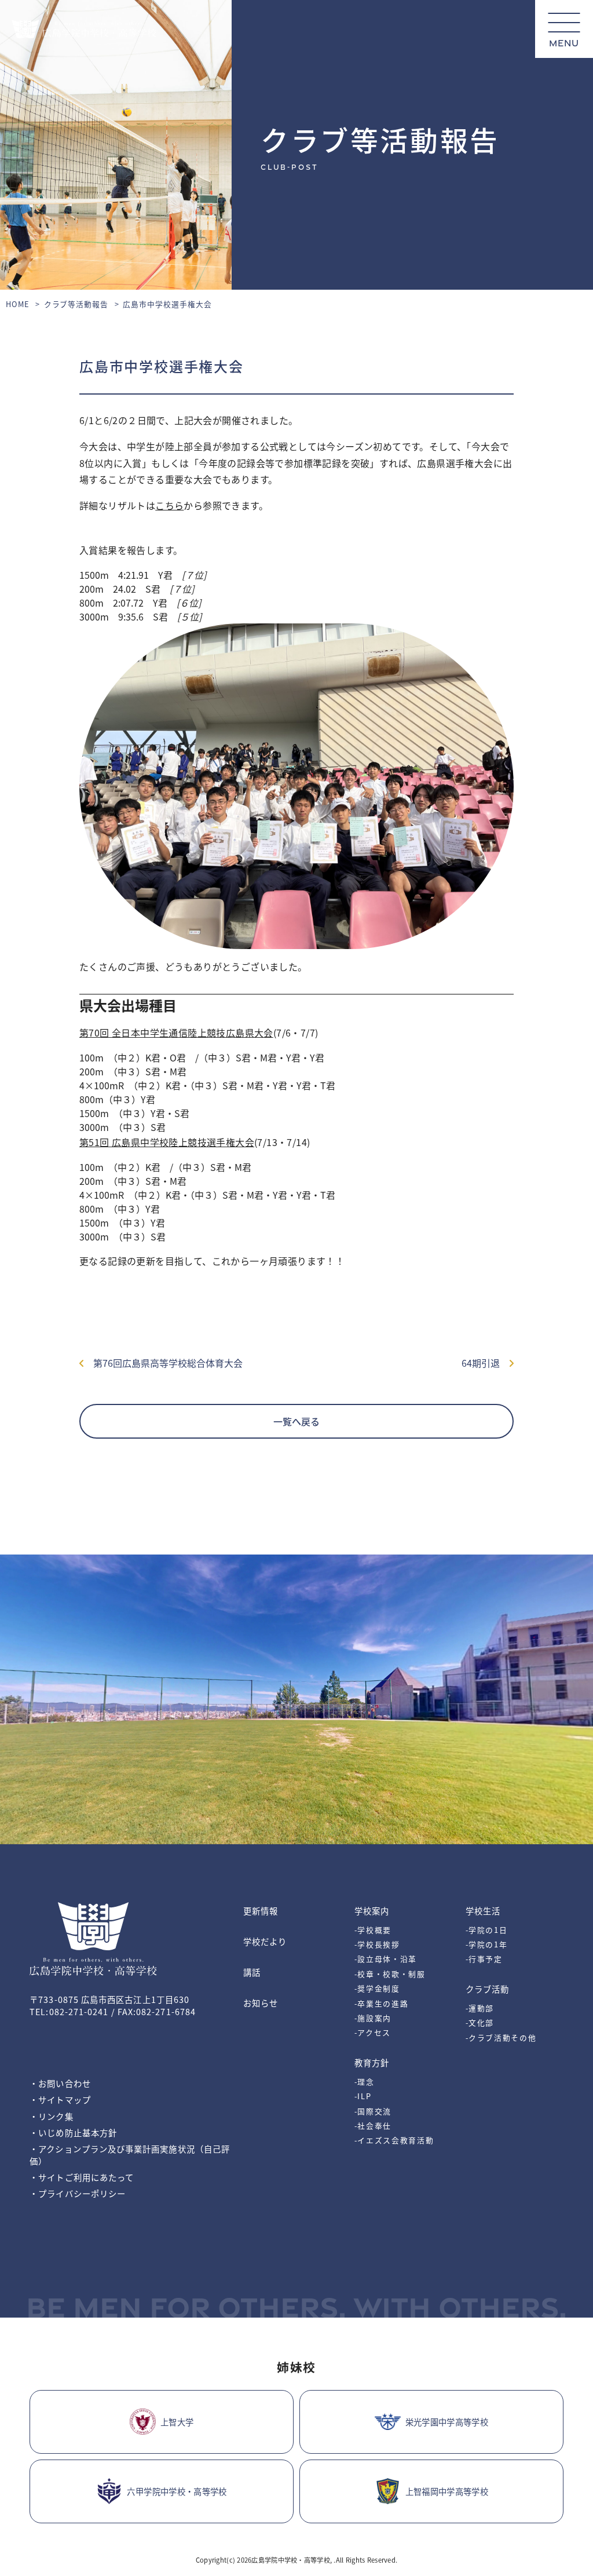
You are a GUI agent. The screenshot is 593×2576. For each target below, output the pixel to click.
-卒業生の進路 (382, 2003)
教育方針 (372, 2062)
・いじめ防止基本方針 (73, 2132)
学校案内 (372, 1911)
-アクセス (373, 2032)
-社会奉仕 (373, 2126)
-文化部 (480, 2022)
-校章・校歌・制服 (390, 1974)
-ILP (363, 2096)
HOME (18, 304)
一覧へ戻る (296, 1421)
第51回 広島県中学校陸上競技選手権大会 (167, 1142)
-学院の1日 (487, 1930)
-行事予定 (484, 1959)
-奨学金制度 (377, 1988)
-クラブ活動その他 (501, 2037)
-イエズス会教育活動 (394, 2140)
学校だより (265, 1941)
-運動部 (480, 2008)
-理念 (365, 2081)
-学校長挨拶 (377, 1944)
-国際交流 (373, 2111)
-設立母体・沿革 (386, 1959)
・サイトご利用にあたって (82, 2177)
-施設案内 (373, 2018)
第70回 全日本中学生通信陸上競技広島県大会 (176, 1032)
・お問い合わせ (60, 2083)
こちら (169, 505)
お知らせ (261, 2003)
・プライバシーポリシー (78, 2193)
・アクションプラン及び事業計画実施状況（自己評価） (130, 2155)
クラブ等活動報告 (76, 304)
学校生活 (483, 1911)
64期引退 (485, 1363)
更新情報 (261, 1911)
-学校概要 (373, 1930)
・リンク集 (51, 2116)
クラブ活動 (487, 1989)
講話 (252, 1972)
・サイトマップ (60, 2099)
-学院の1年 (487, 1944)
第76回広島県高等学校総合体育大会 (163, 1363)
